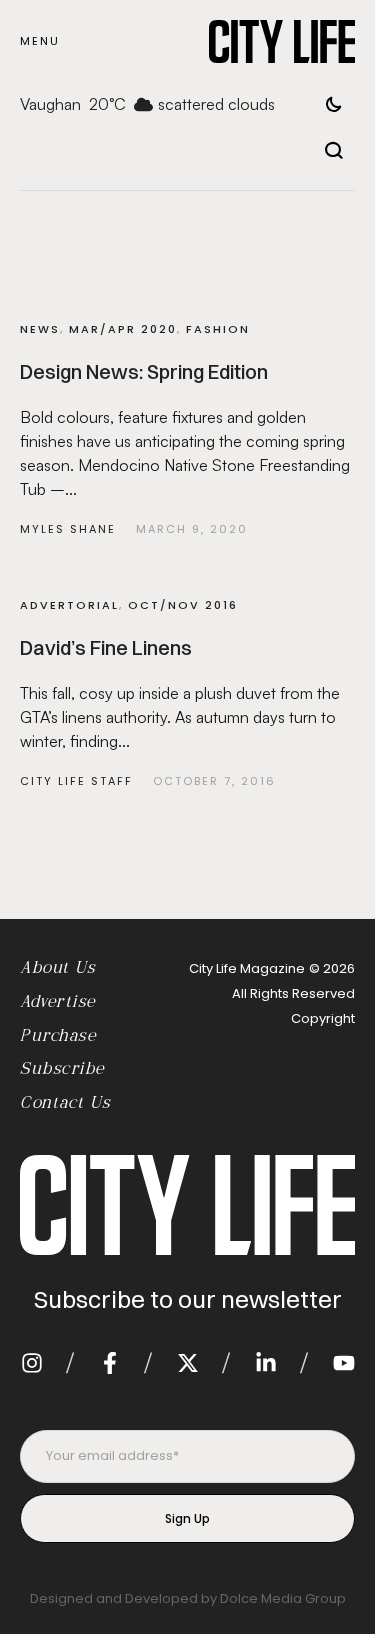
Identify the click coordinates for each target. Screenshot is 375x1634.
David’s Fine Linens (106, 647)
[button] (40, 41)
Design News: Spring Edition (144, 371)
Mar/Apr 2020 (123, 329)
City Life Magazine (247, 968)
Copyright (323, 1018)
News (40, 329)
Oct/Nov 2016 (183, 605)
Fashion (218, 329)
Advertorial (69, 605)
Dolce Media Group (283, 1598)
